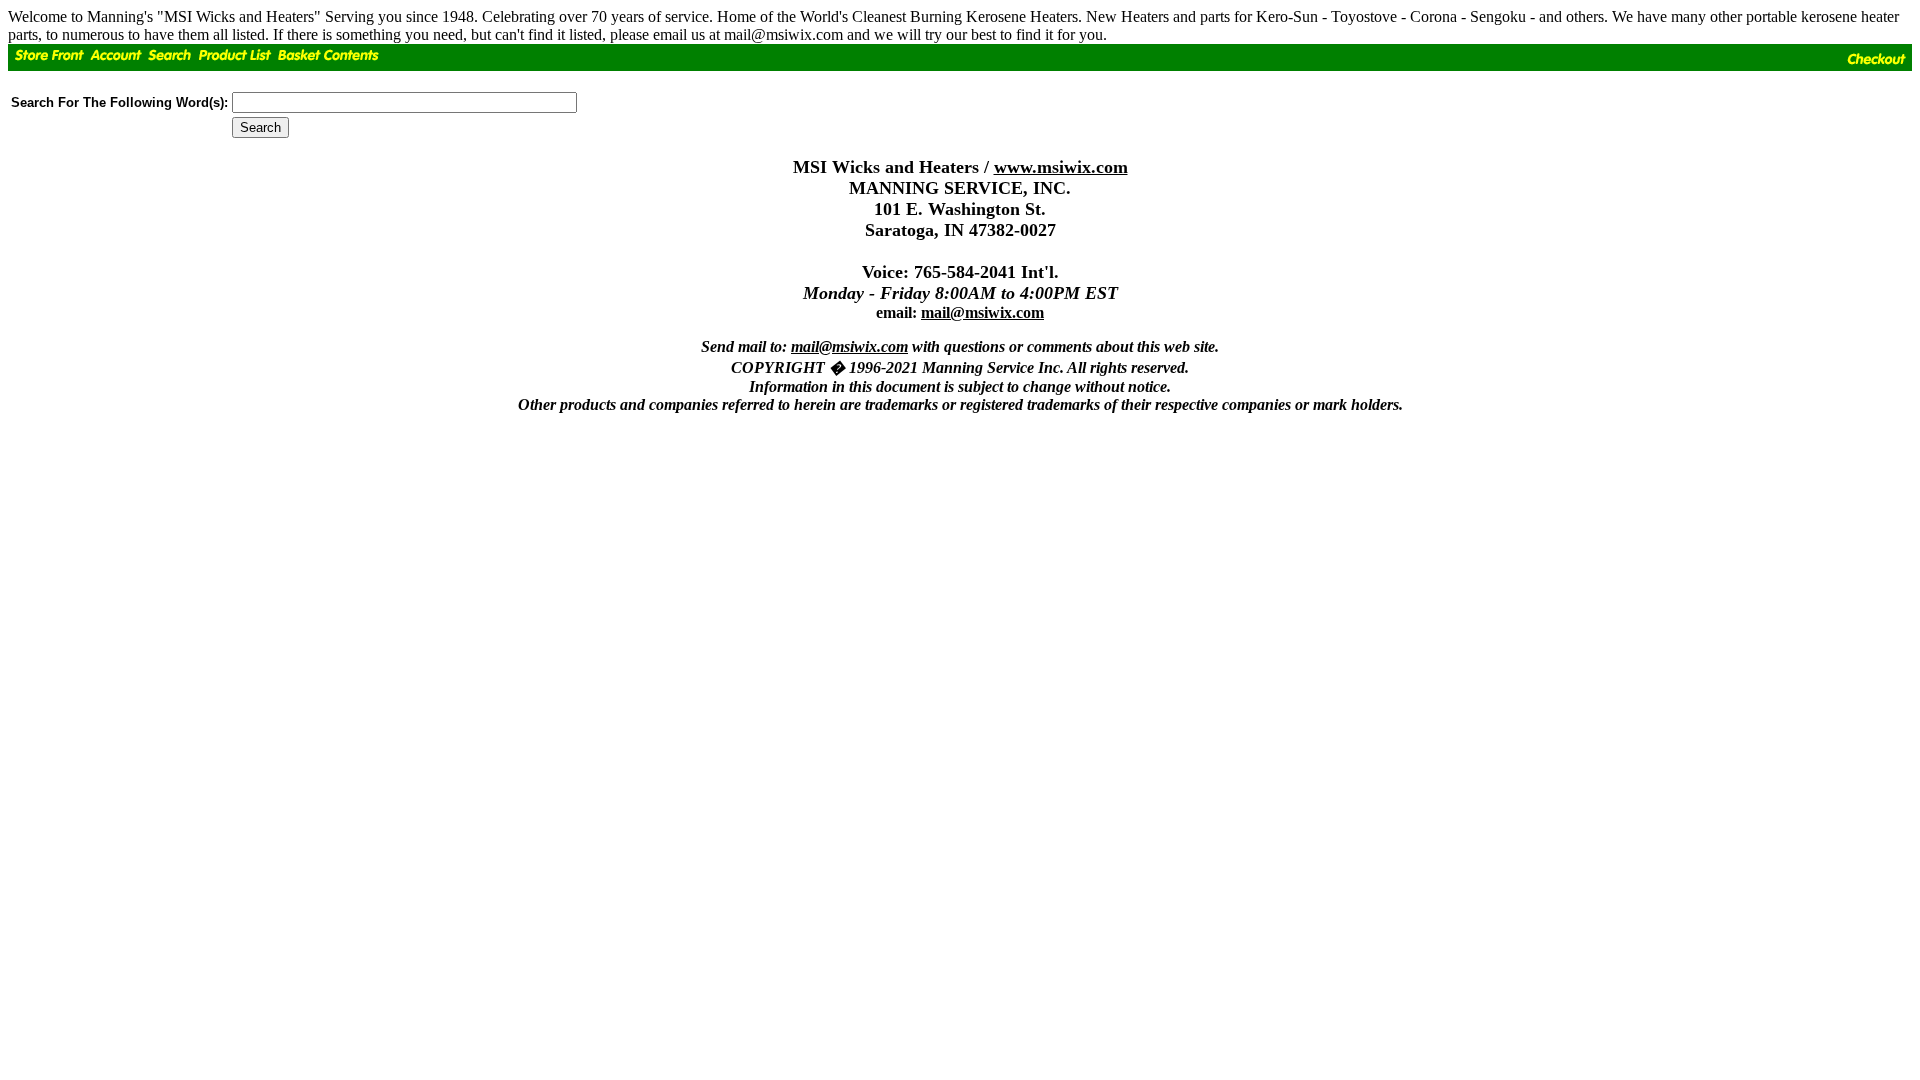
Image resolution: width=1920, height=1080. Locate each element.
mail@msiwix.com (982, 312)
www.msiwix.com (1061, 167)
